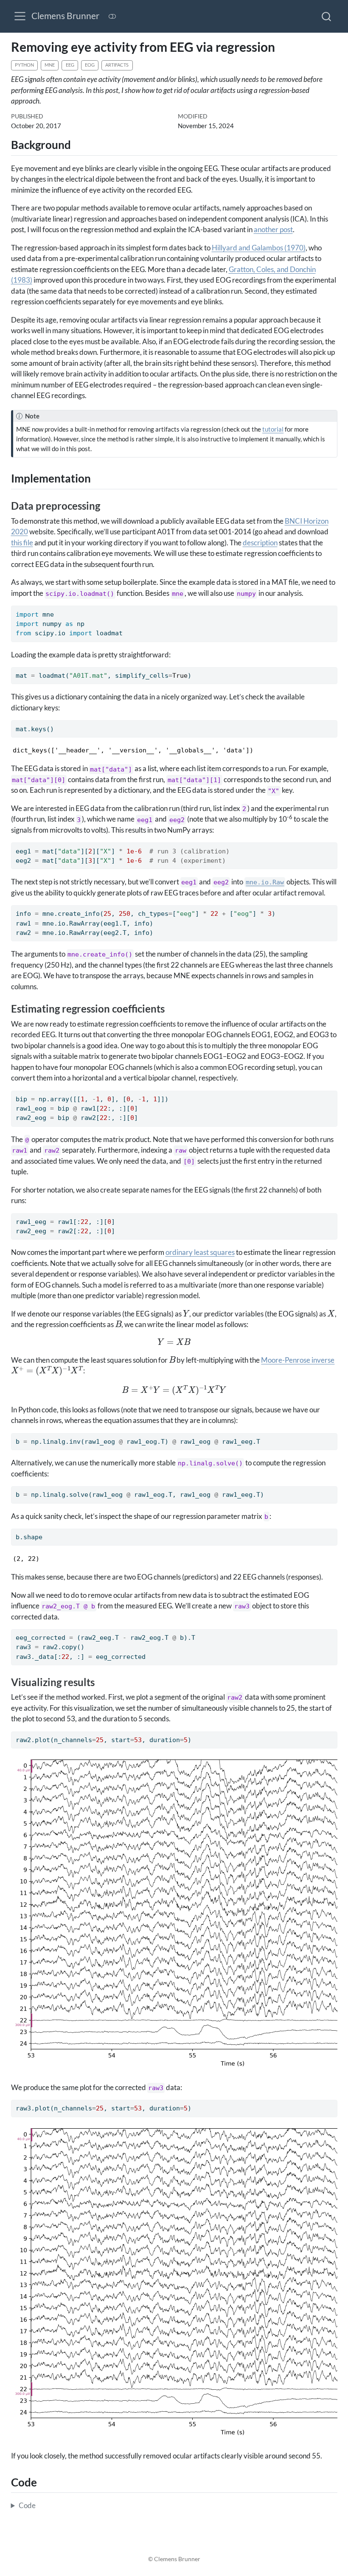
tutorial (273, 429)
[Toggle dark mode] (112, 16)
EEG (70, 65)
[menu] (20, 16)
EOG (90, 65)
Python (24, 65)
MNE (50, 65)
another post (273, 229)
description (260, 543)
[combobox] (327, 16)
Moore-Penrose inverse (298, 1360)
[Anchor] (78, 144)
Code (27, 2505)
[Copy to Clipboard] (333, 608)
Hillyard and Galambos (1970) (259, 248)
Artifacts (117, 65)
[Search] (326, 16)
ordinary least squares (200, 1252)
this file (22, 543)
